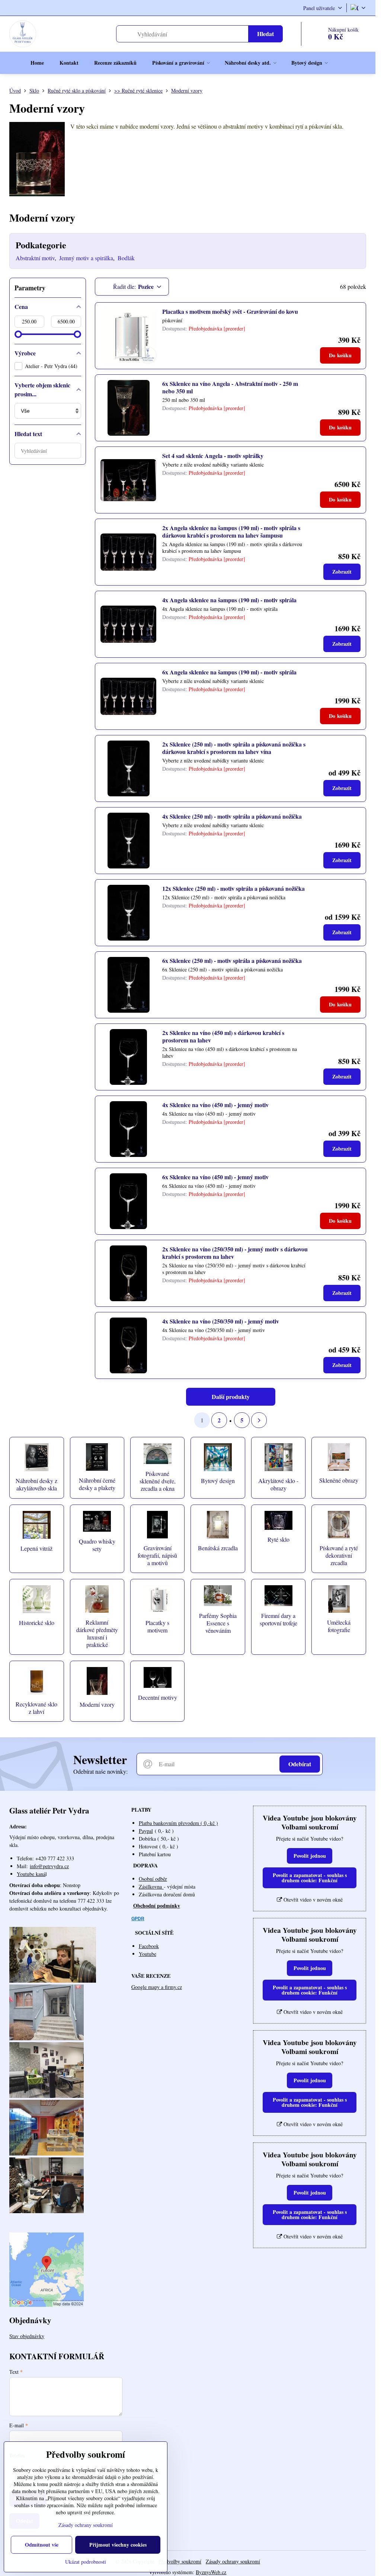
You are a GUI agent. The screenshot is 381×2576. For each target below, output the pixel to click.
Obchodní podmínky (157, 1906)
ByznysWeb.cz (211, 2572)
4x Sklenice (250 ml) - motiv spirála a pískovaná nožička (232, 816)
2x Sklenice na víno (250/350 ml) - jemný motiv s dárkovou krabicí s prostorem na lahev (235, 1253)
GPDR (138, 1919)
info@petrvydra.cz (49, 1866)
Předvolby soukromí (180, 2561)
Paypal (146, 1831)
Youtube (148, 1954)
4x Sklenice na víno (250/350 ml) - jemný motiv (221, 1321)
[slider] (18, 334)
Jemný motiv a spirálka (86, 258)
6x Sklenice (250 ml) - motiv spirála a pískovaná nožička (232, 960)
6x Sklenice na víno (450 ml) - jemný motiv (215, 1177)
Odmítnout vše (42, 2545)
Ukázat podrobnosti (86, 2562)
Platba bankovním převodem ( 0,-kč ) (178, 1823)
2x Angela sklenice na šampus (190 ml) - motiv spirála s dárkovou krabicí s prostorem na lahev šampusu (231, 531)
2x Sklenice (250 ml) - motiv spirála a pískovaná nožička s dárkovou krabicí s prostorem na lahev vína (234, 748)
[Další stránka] (259, 1420)
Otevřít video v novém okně (312, 1900)
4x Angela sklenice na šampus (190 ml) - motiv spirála (229, 600)
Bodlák (126, 258)
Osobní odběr (153, 1879)
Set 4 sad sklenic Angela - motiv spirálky (213, 456)
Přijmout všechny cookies (118, 2545)
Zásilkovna (151, 1887)
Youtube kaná (31, 1874)
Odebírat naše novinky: (100, 1771)
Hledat (265, 34)
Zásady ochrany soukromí (233, 2561)
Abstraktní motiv (35, 258)
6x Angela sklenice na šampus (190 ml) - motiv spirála (229, 672)
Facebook (149, 1946)
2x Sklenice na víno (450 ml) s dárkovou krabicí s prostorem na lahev (223, 1036)
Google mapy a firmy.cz (157, 1987)
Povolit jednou (310, 1856)
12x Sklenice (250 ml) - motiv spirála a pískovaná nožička (233, 888)
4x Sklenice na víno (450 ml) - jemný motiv (215, 1105)
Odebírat (300, 1764)
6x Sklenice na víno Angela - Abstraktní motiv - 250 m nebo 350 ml (230, 387)
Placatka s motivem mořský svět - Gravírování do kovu (230, 311)
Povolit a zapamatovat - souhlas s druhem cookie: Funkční (310, 1878)
